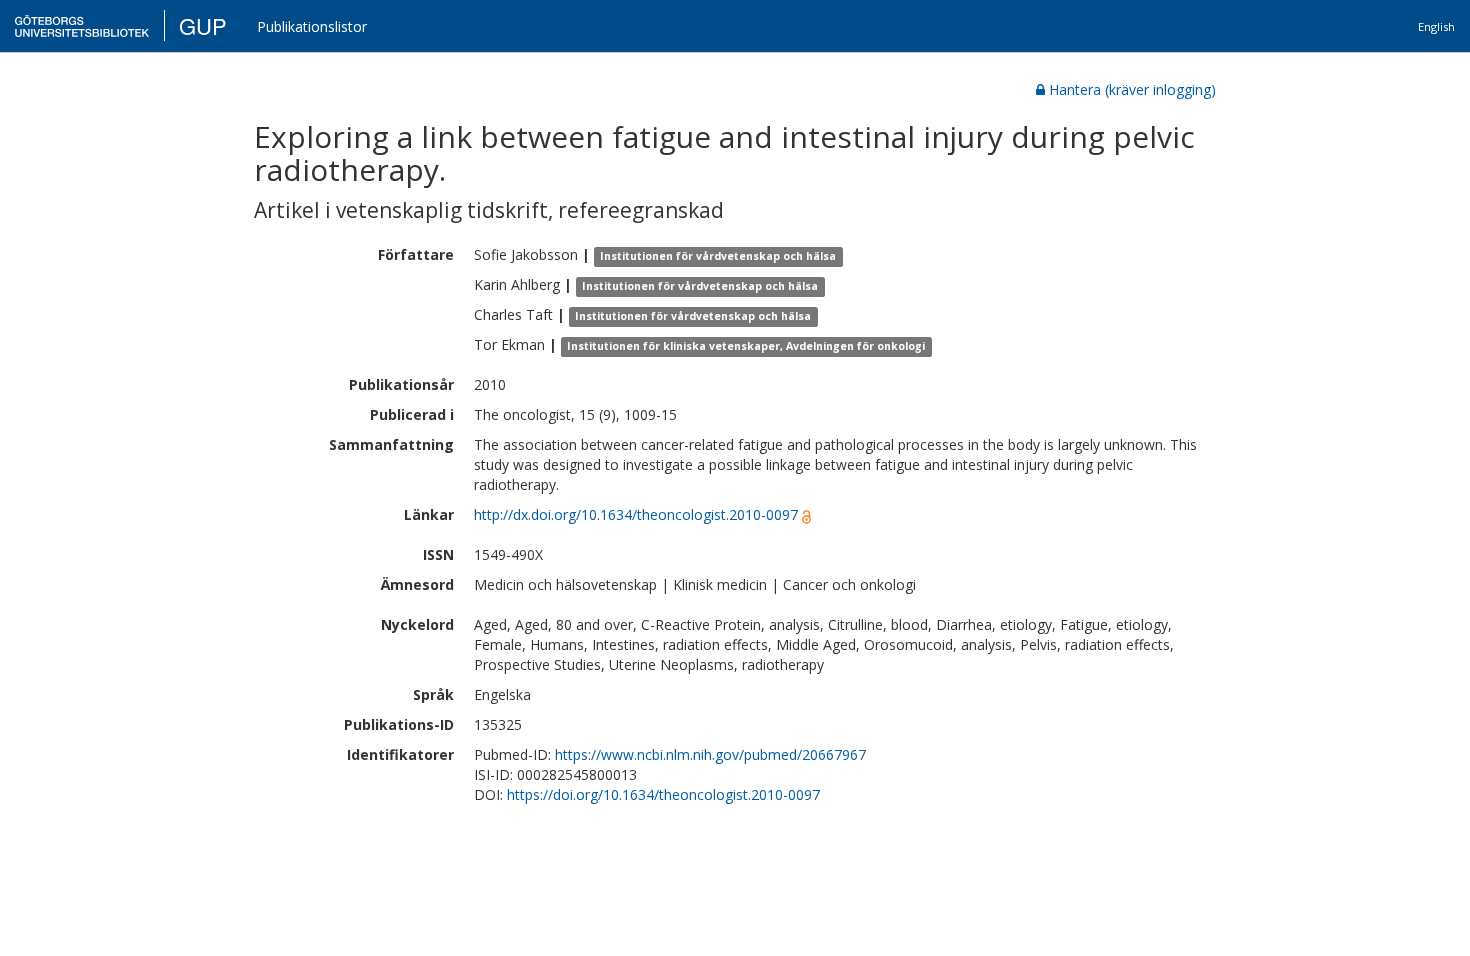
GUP (203, 25)
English (1436, 26)
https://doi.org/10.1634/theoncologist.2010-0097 (663, 794)
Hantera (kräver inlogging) (1132, 89)
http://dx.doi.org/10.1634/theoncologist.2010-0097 (636, 514)
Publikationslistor (312, 26)
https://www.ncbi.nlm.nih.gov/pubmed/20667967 (710, 754)
